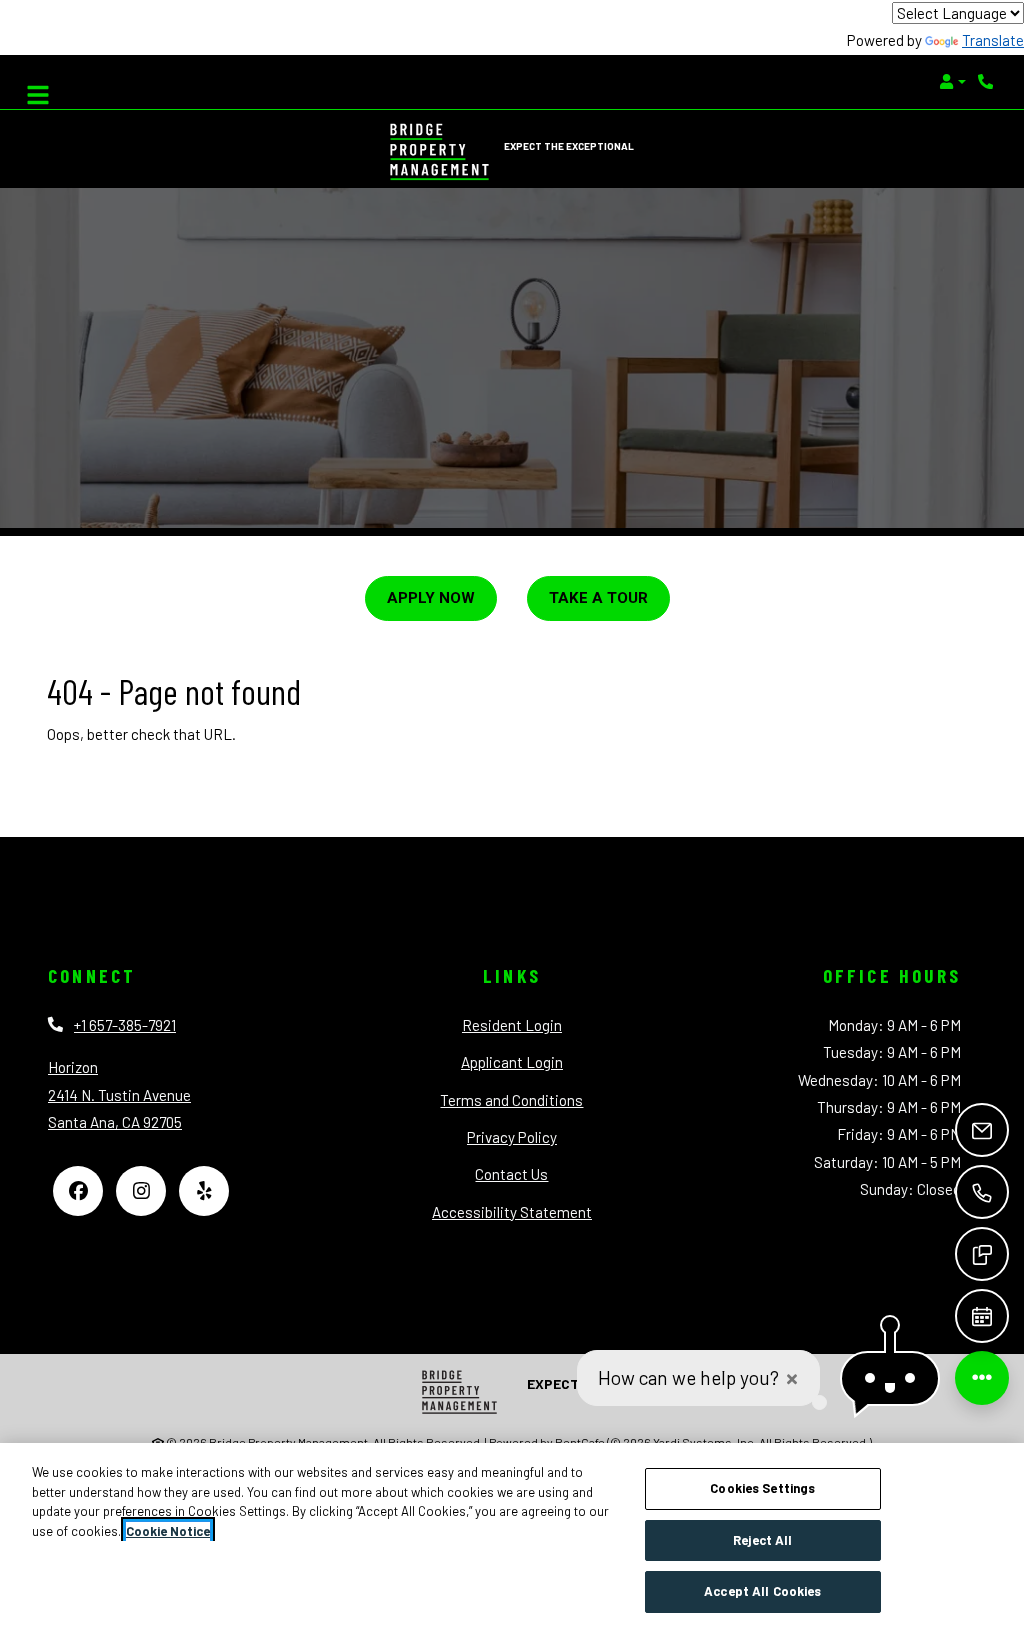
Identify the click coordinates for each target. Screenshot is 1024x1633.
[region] (512, 1538)
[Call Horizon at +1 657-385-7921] (988, 82)
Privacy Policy (512, 1136)
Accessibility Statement (512, 1211)
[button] (952, 82)
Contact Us (511, 1174)
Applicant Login (512, 1061)
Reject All (762, 1540)
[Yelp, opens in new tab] (204, 1191)
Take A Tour (598, 598)
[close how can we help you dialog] (792, 1378)
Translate (993, 40)
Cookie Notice (168, 1531)
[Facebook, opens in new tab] (78, 1191)
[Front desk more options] (982, 1378)
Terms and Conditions (511, 1099)
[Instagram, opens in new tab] (141, 1191)
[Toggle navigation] (38, 89)
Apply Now (431, 598)
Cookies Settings (762, 1488)
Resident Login (512, 1024)
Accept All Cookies (762, 1591)
